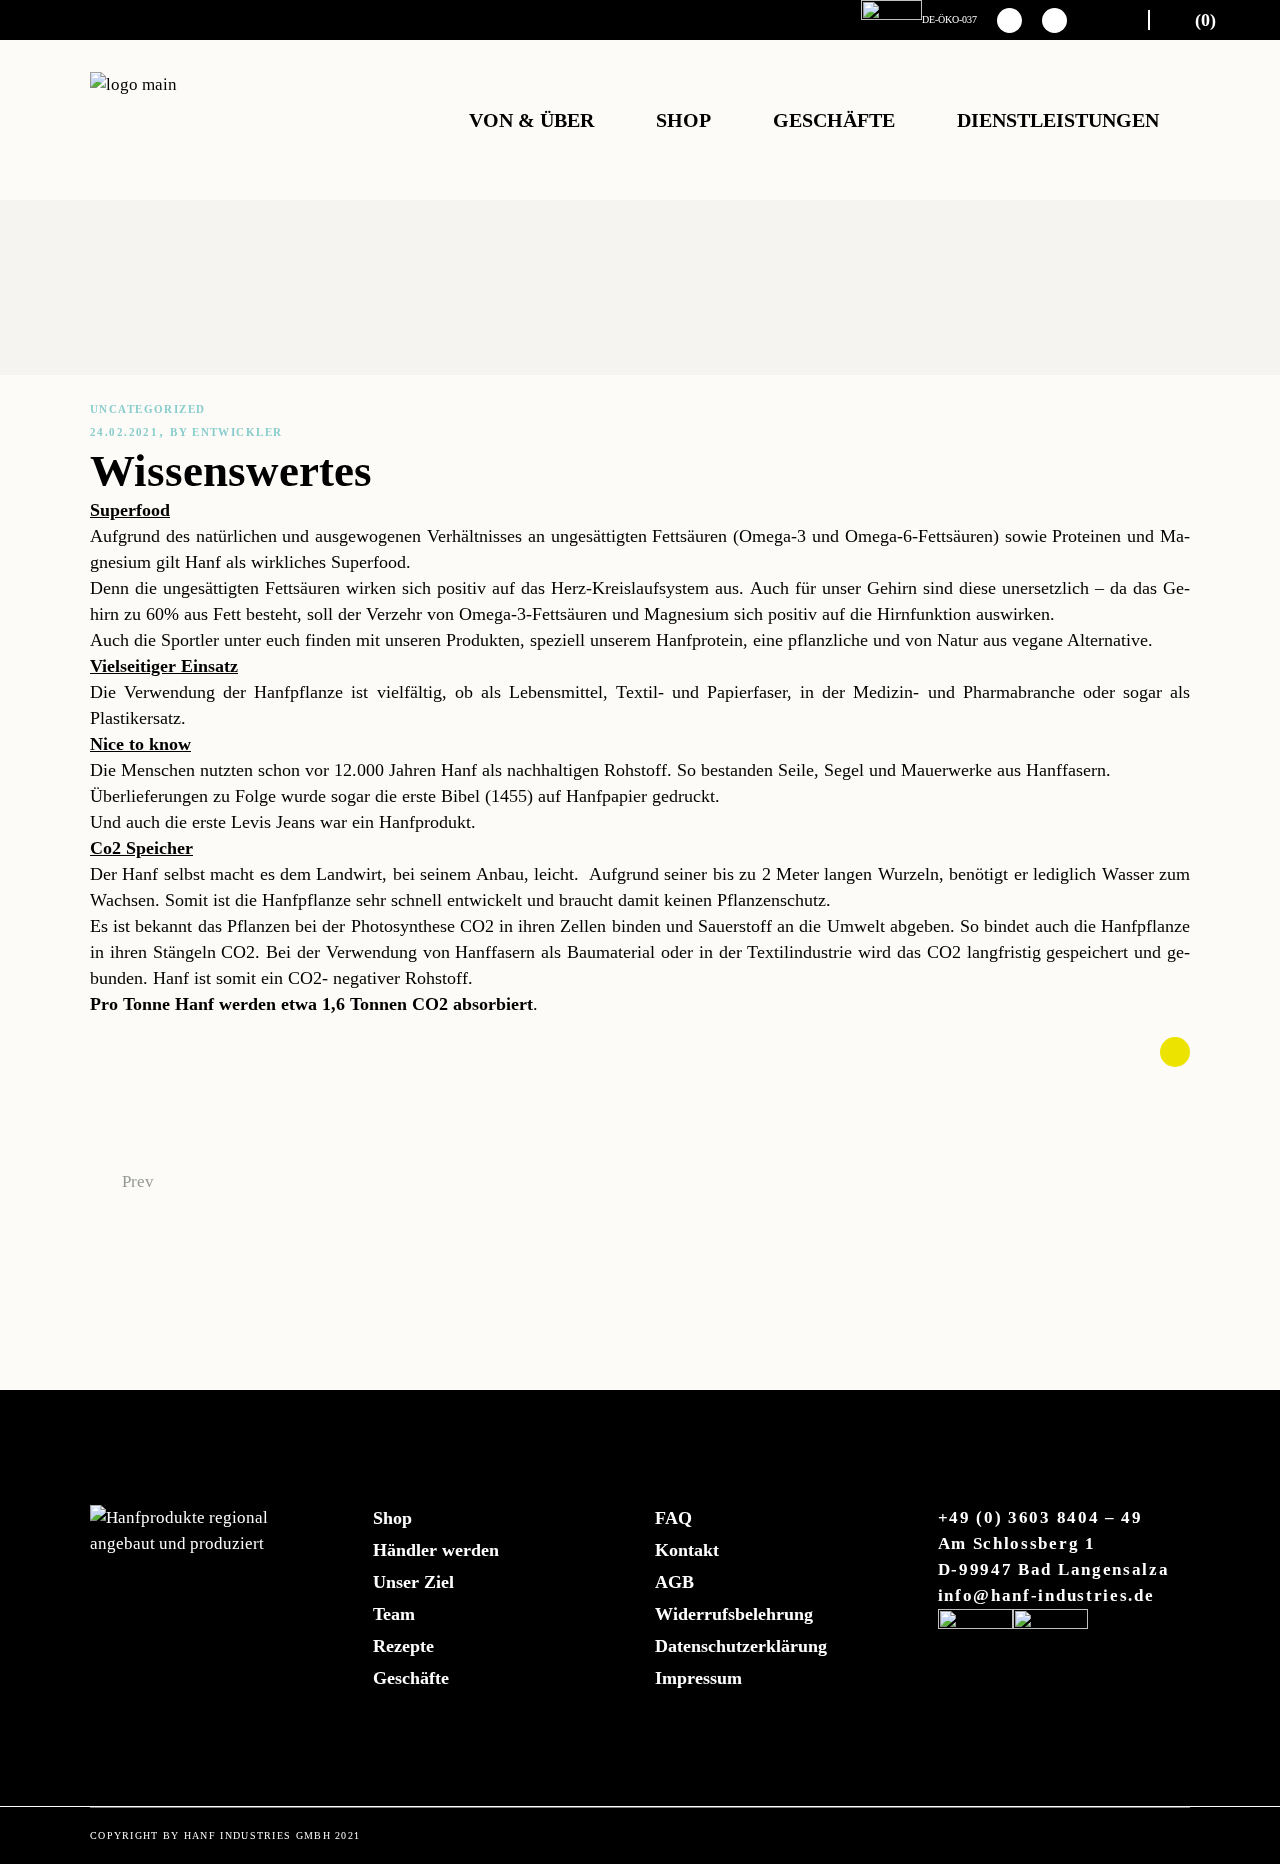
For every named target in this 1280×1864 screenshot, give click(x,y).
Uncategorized (148, 409)
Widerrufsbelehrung (734, 1614)
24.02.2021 (124, 432)
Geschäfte (411, 1678)
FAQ (673, 1518)
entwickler (237, 432)
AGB (674, 1582)
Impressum (698, 1678)
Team (394, 1614)
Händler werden (436, 1550)
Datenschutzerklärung (741, 1646)
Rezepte (403, 1646)
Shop (392, 1518)
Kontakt (687, 1550)
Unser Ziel (413, 1582)
